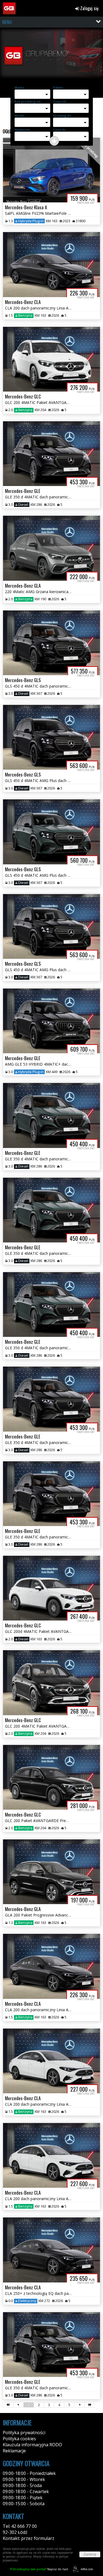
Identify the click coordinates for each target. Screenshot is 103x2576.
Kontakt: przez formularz (29, 2538)
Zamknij (90, 2554)
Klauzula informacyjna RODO (32, 2445)
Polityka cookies (19, 2439)
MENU (7, 22)
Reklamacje (14, 2451)
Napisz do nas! (39, 2569)
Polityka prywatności (24, 2433)
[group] (51, 56)
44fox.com (87, 2569)
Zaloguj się (89, 8)
